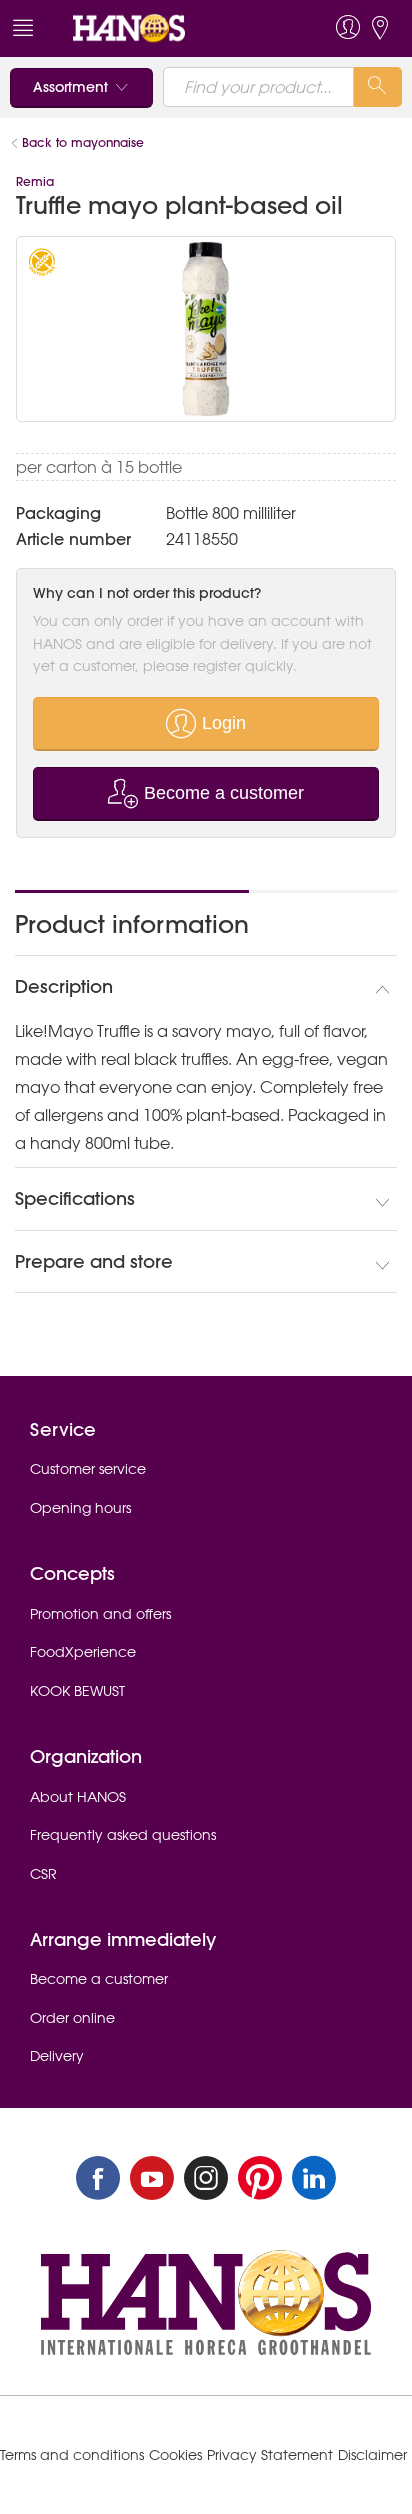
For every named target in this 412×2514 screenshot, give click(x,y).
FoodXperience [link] (83, 1652)
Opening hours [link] (80, 1508)
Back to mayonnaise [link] (83, 142)
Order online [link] (72, 2018)
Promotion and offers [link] (100, 1614)
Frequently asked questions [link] (123, 1835)
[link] (167, 28)
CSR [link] (43, 1874)
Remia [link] (35, 181)
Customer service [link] (88, 1469)
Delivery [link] (57, 2056)
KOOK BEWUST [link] (77, 1691)
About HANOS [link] (78, 1797)
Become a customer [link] (99, 1979)
